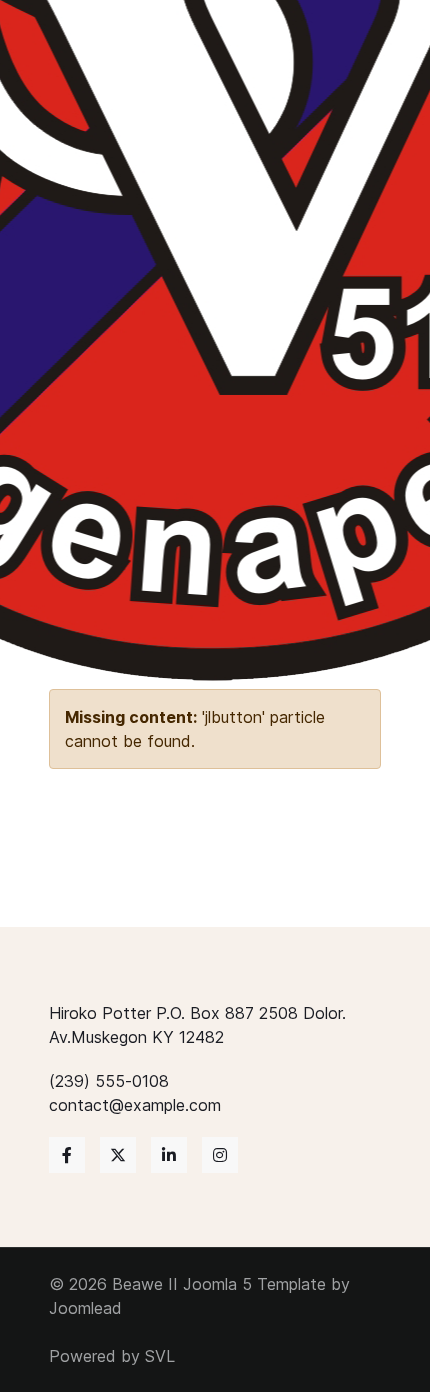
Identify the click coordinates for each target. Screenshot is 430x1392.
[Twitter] (118, 1155)
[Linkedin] (169, 1155)
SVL (160, 1356)
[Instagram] (220, 1155)
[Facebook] (67, 1155)
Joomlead (85, 1308)
